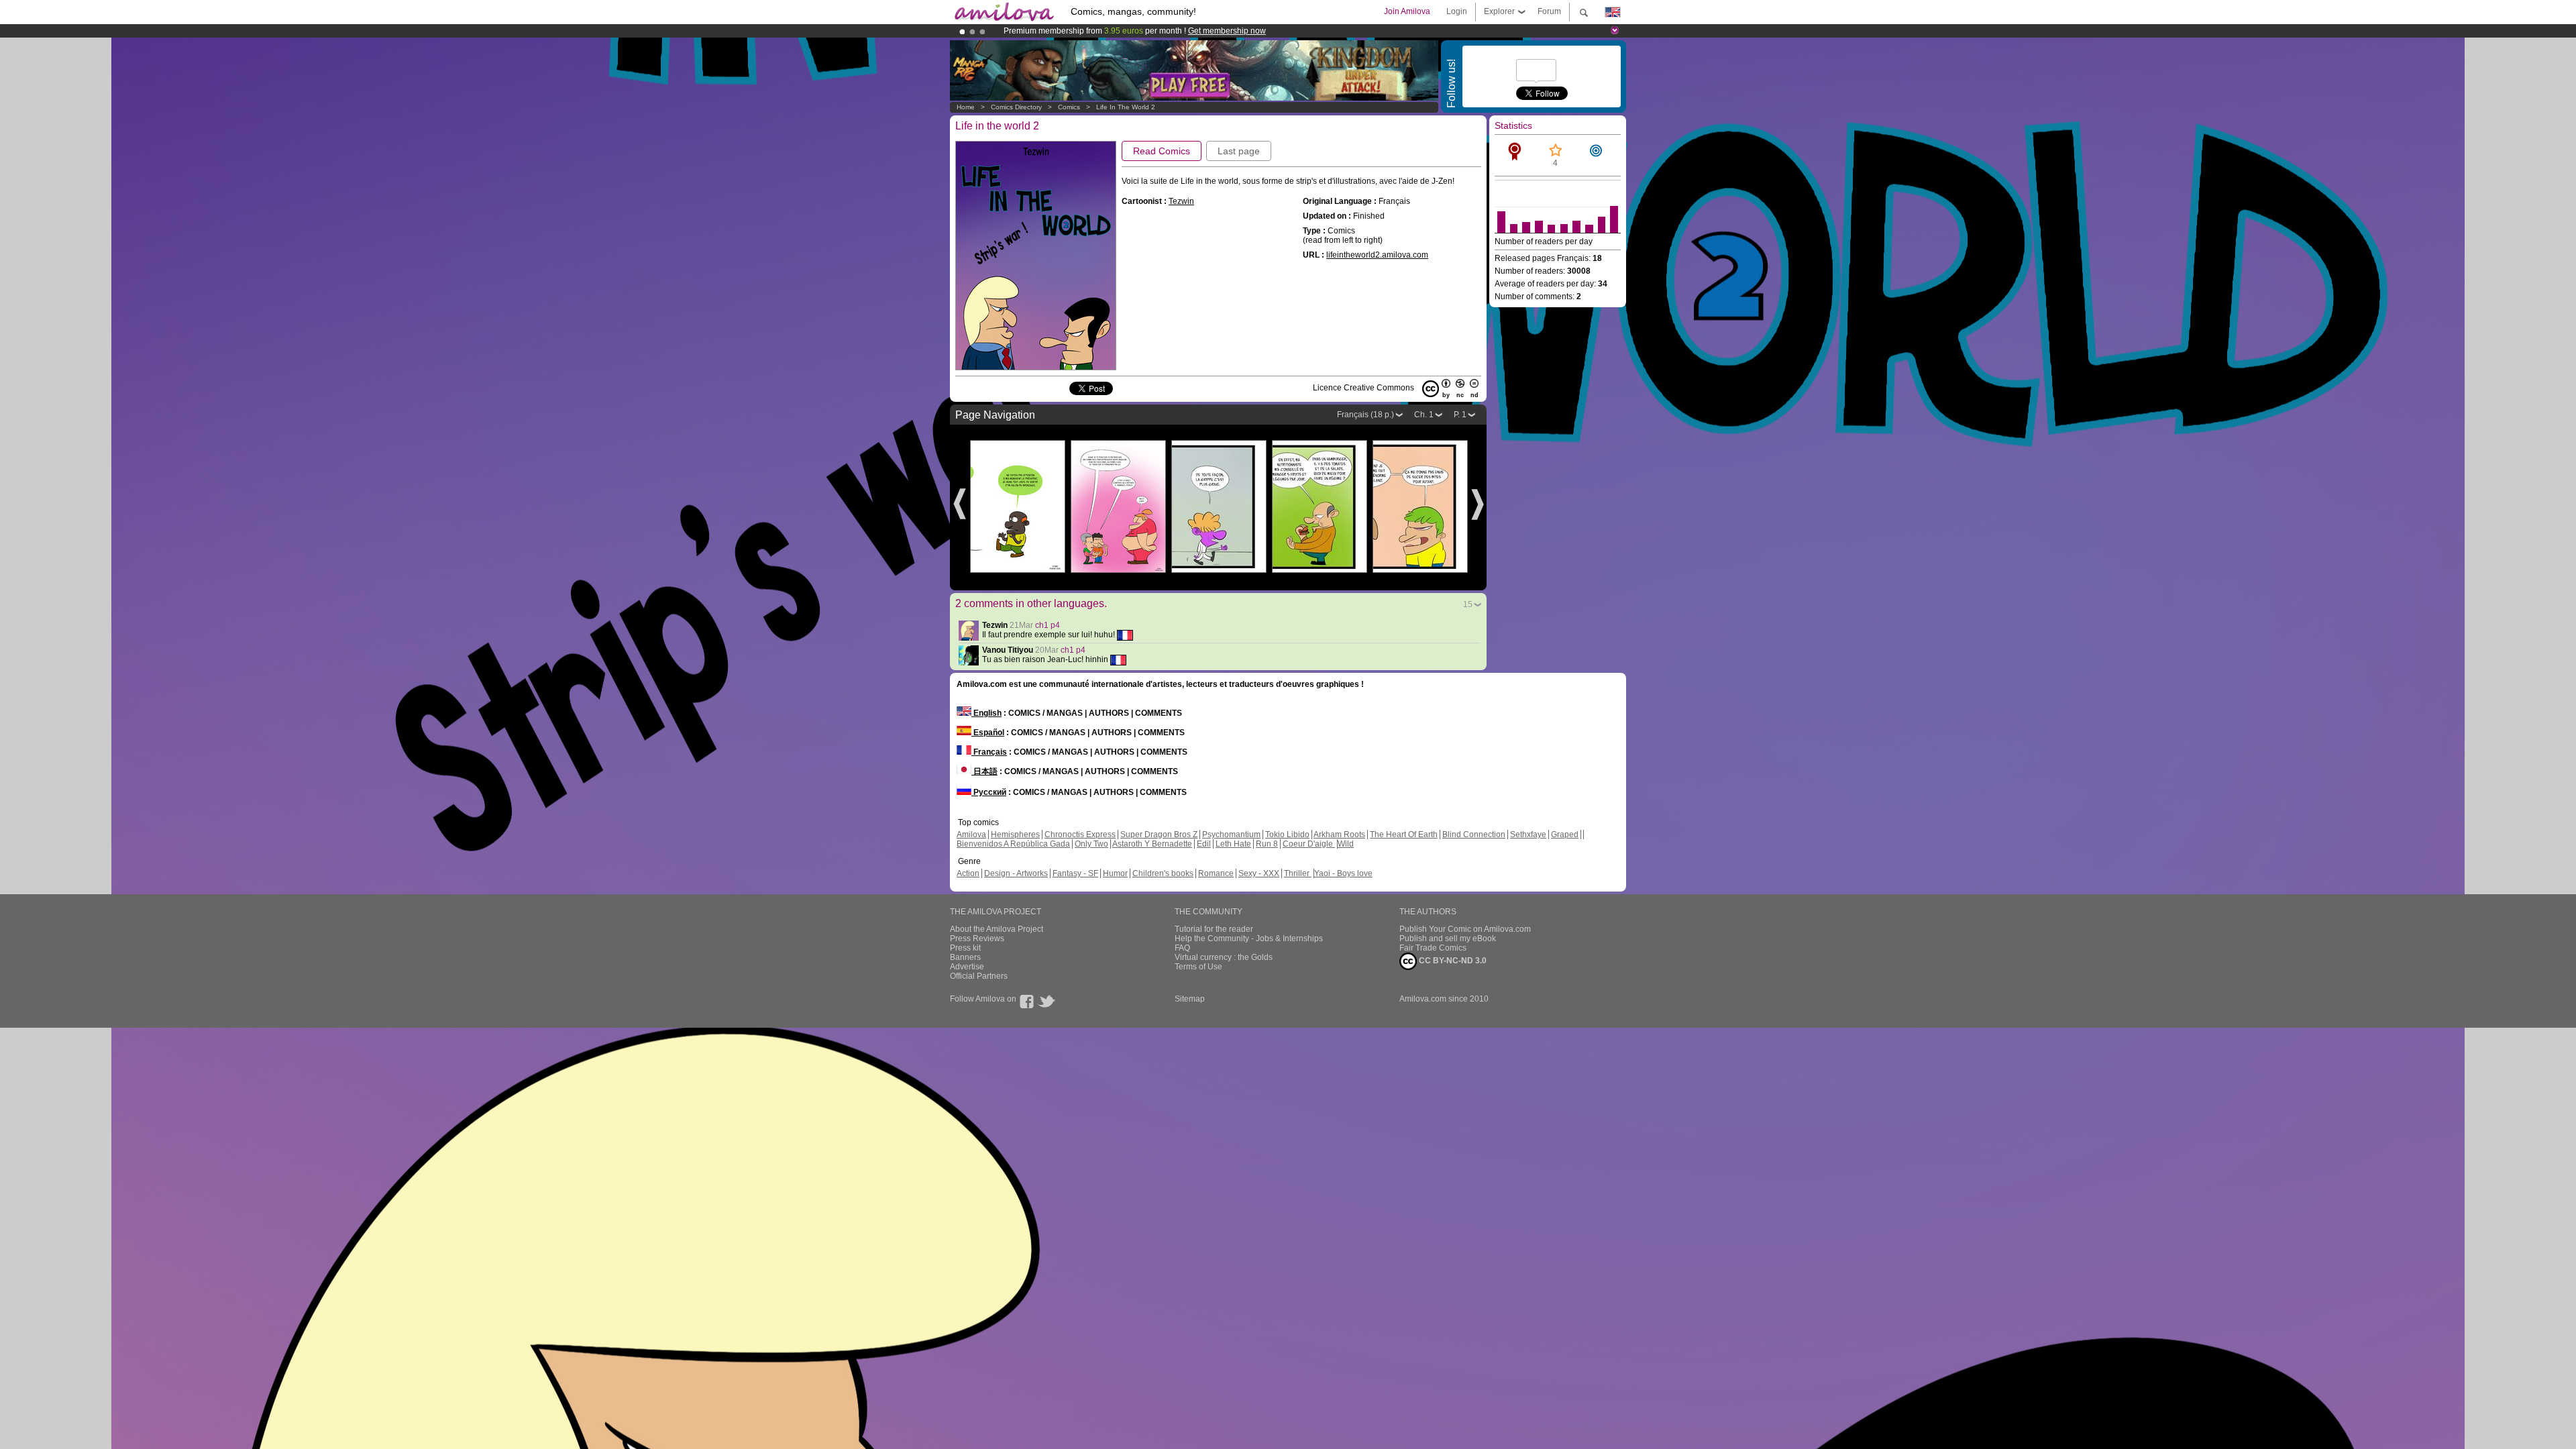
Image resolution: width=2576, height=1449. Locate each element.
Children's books (1163, 873)
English (986, 713)
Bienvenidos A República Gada (1013, 844)
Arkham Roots (1339, 835)
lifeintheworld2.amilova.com (1377, 255)
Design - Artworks (1016, 873)
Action (968, 873)
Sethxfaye (1528, 835)
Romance (1216, 873)
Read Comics (1162, 151)
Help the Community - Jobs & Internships (1249, 938)
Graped (1565, 835)
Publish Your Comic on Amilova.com (1465, 929)
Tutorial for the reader (1214, 929)
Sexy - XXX (1259, 873)
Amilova (971, 835)
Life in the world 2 (1126, 107)
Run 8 (1267, 844)
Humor (1115, 873)
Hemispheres (1015, 835)
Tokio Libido (1287, 835)
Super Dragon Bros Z (1159, 835)
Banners (965, 957)
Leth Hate (1233, 844)
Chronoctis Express (1080, 835)
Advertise (967, 967)
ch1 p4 (1048, 625)
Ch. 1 (1424, 415)
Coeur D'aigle (1309, 844)
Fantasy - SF (1075, 873)
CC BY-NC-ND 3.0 (1452, 961)
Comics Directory (1016, 107)
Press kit (965, 948)
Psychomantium (1231, 835)
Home (966, 107)
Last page (1239, 151)
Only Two (1091, 844)
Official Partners (979, 976)
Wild (1346, 844)
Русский (989, 792)
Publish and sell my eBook (1448, 938)
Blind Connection (1474, 835)
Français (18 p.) (1365, 415)
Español (988, 733)
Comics (1069, 107)
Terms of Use (1198, 967)
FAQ (1182, 948)
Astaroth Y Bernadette (1152, 844)
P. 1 (1460, 415)
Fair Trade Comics (1433, 948)
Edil (1204, 844)
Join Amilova (1407, 11)
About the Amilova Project (997, 929)
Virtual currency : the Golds (1224, 957)
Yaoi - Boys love (1343, 873)
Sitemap (1190, 999)
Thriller (1298, 873)
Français (989, 752)
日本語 (984, 771)
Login (1457, 11)
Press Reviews (977, 938)
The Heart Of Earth (1404, 835)
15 (1468, 604)
